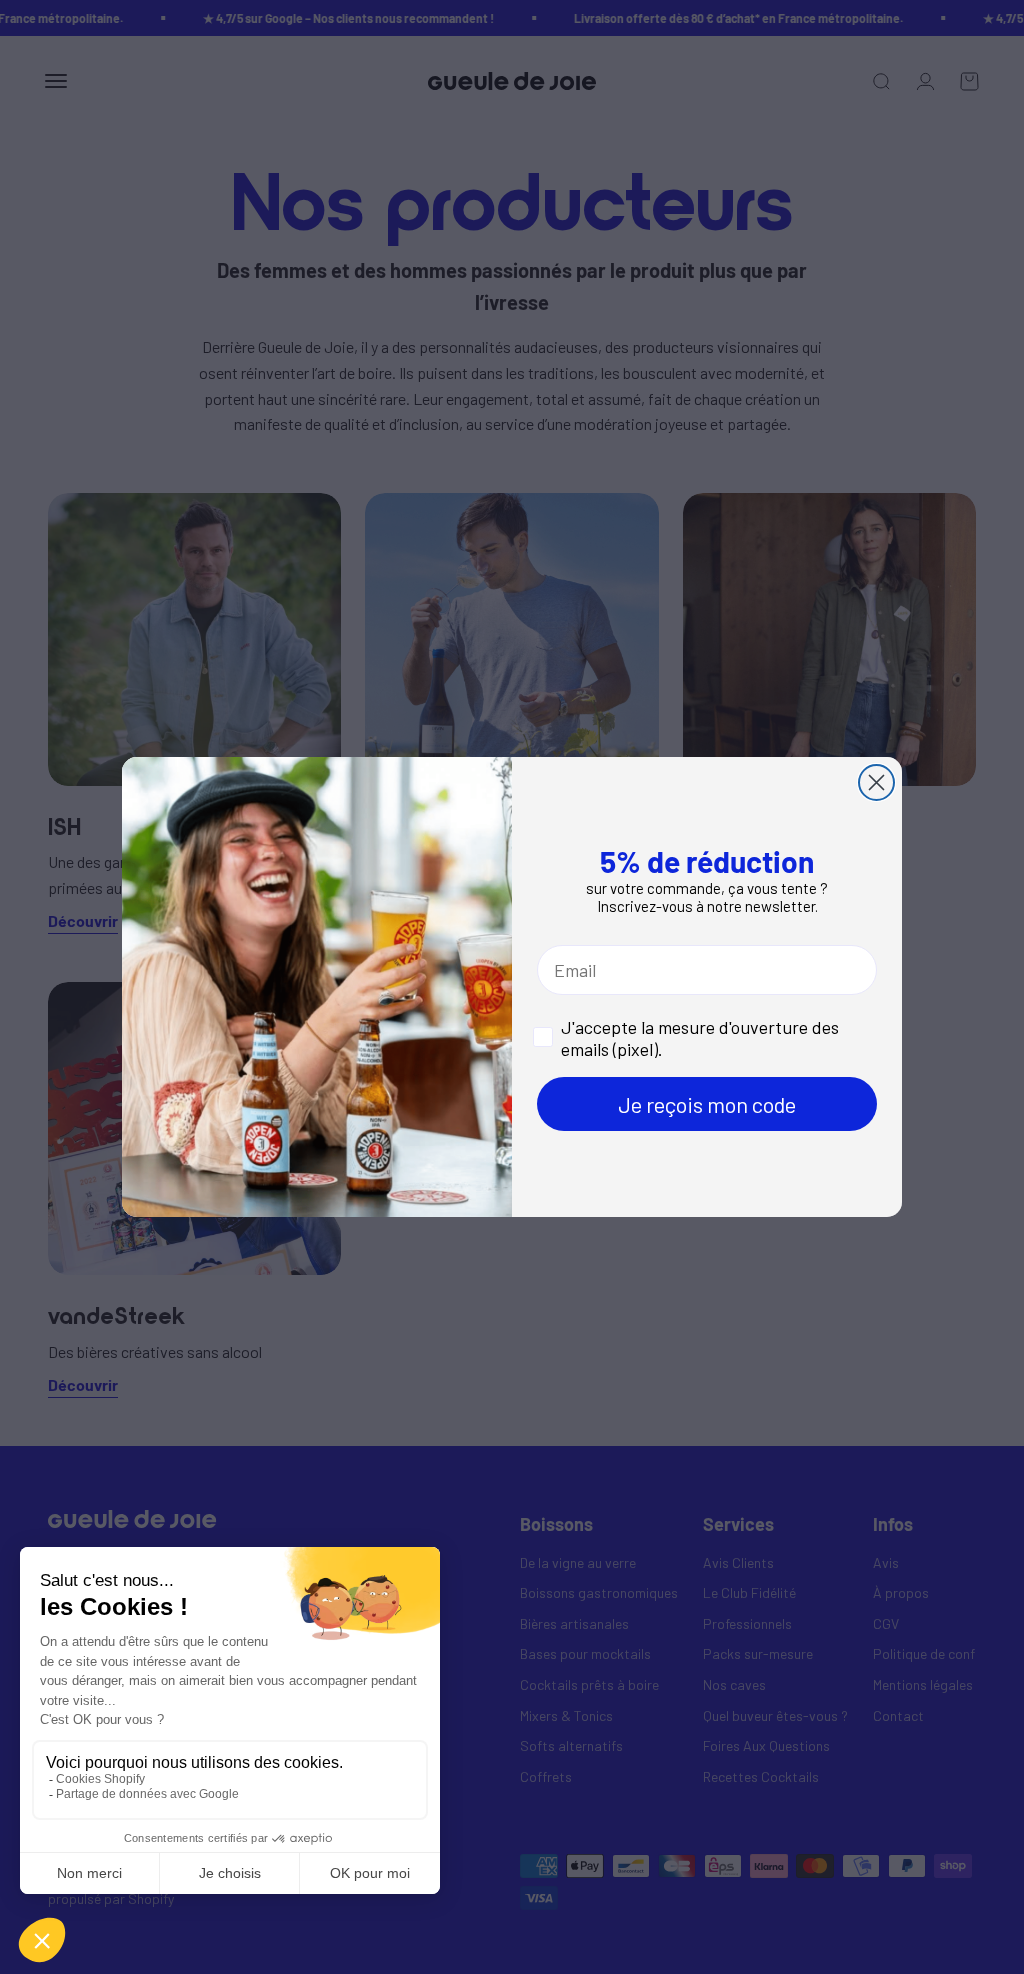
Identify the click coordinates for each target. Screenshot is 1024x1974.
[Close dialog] (876, 782)
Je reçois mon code (707, 1104)
